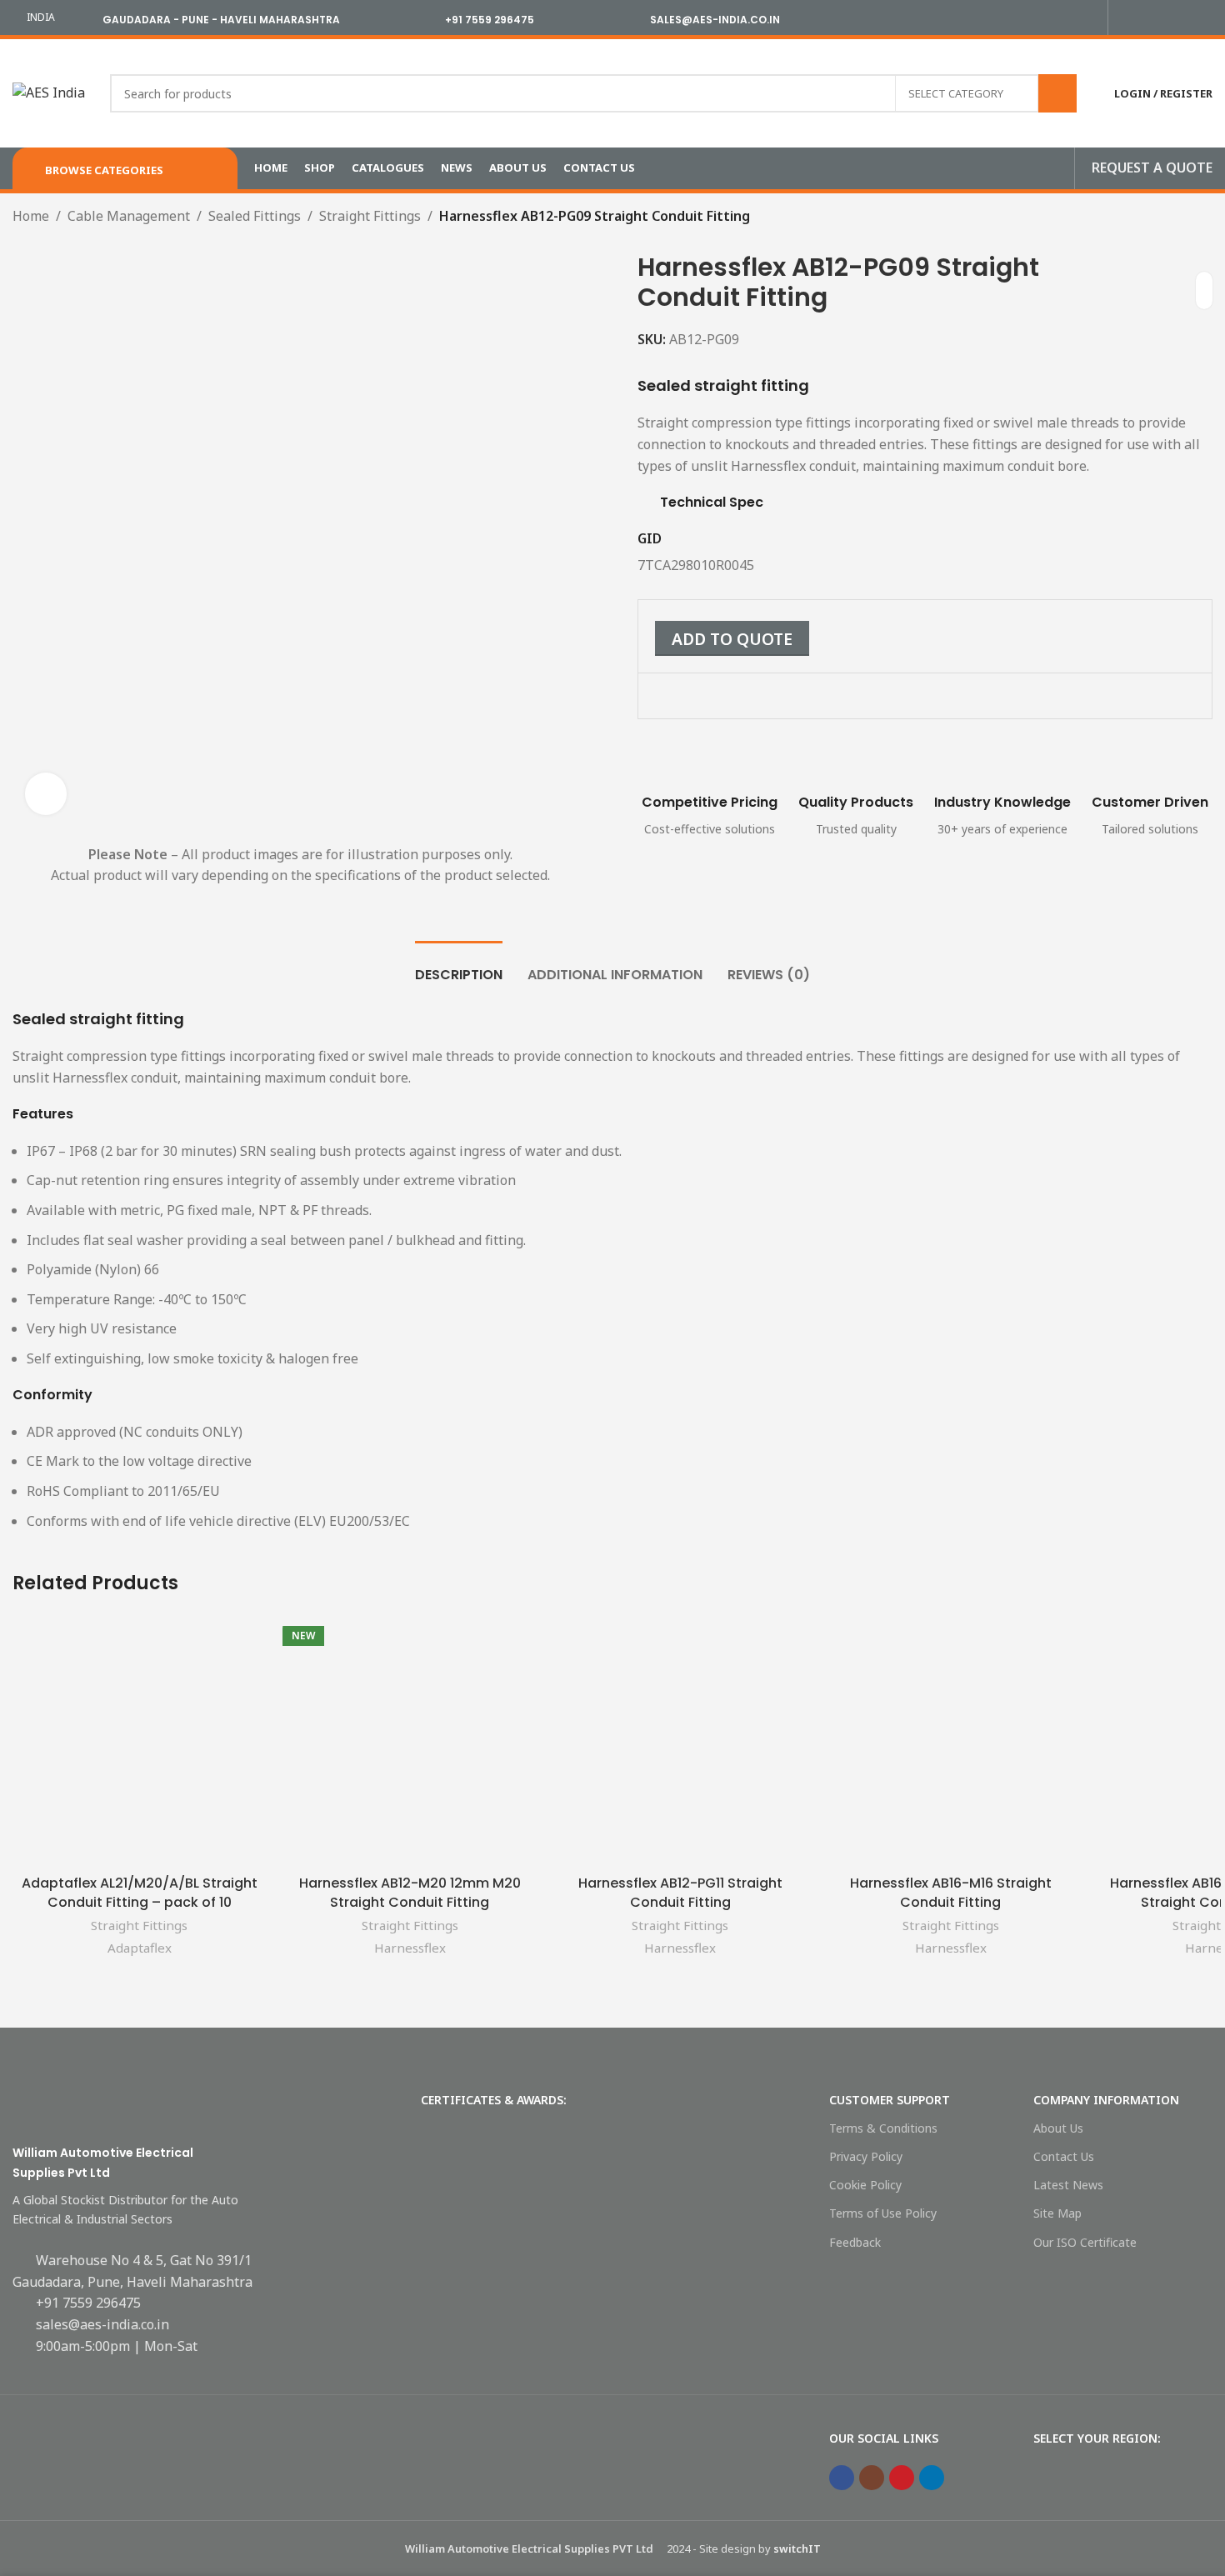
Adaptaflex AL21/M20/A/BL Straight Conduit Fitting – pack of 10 (140, 1892)
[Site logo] (49, 92)
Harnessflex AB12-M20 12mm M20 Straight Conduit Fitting (410, 1892)
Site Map (1057, 2213)
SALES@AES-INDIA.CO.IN (715, 20)
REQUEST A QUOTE (1152, 168)
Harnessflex (410, 1948)
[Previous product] (762, 218)
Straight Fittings (370, 216)
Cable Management (129, 216)
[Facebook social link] (1126, 18)
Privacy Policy (866, 2156)
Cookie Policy (865, 2185)
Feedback (855, 2242)
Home (31, 216)
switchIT (797, 2548)
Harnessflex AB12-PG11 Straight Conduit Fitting (680, 1892)
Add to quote (732, 639)
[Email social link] (704, 701)
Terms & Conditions (883, 2128)
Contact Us (1064, 2156)
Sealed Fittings (255, 216)
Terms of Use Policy (883, 2213)
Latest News (1068, 2185)
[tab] (459, 966)
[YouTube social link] (1184, 18)
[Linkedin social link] (1203, 18)
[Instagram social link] (1165, 18)
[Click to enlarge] (46, 793)
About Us (1058, 2128)
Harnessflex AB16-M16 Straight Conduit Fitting (951, 1892)
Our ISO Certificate (1085, 2242)
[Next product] (795, 218)
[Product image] (139, 1740)
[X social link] (1145, 18)
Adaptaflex (140, 1948)
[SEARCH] (1057, 93)
